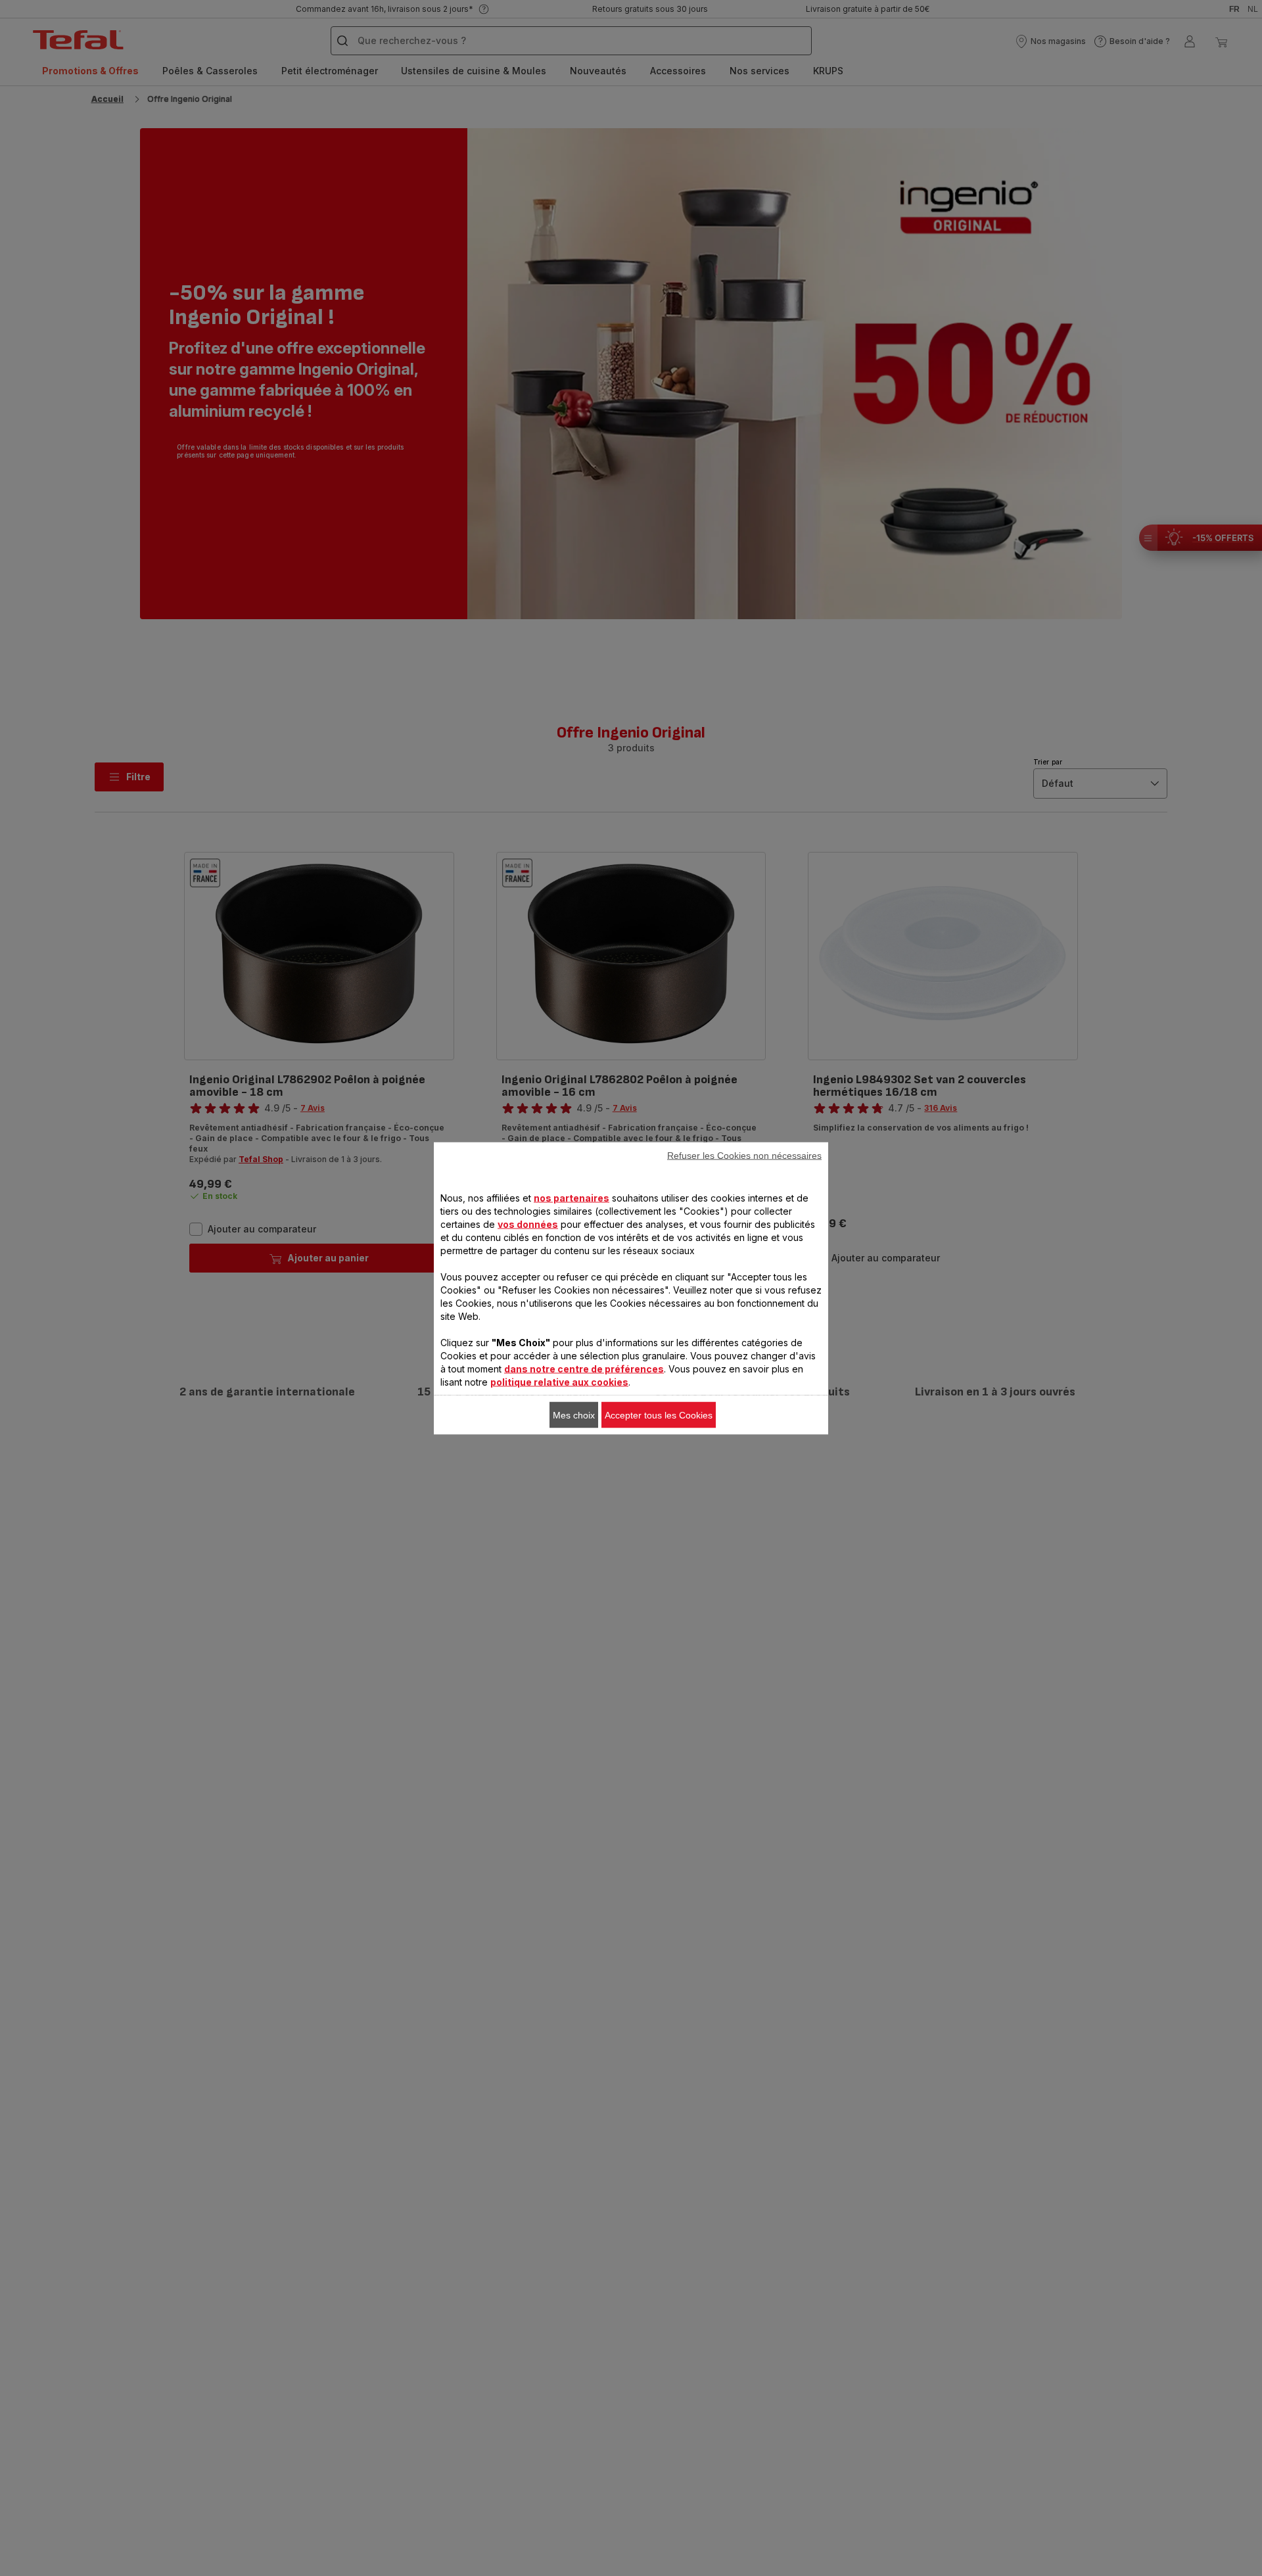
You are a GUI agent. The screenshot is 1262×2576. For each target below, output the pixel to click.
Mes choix (574, 1415)
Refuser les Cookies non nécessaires (744, 1155)
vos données (528, 1224)
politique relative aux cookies (559, 1381)
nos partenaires (572, 1197)
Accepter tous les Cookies (659, 1415)
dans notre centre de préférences (584, 1368)
